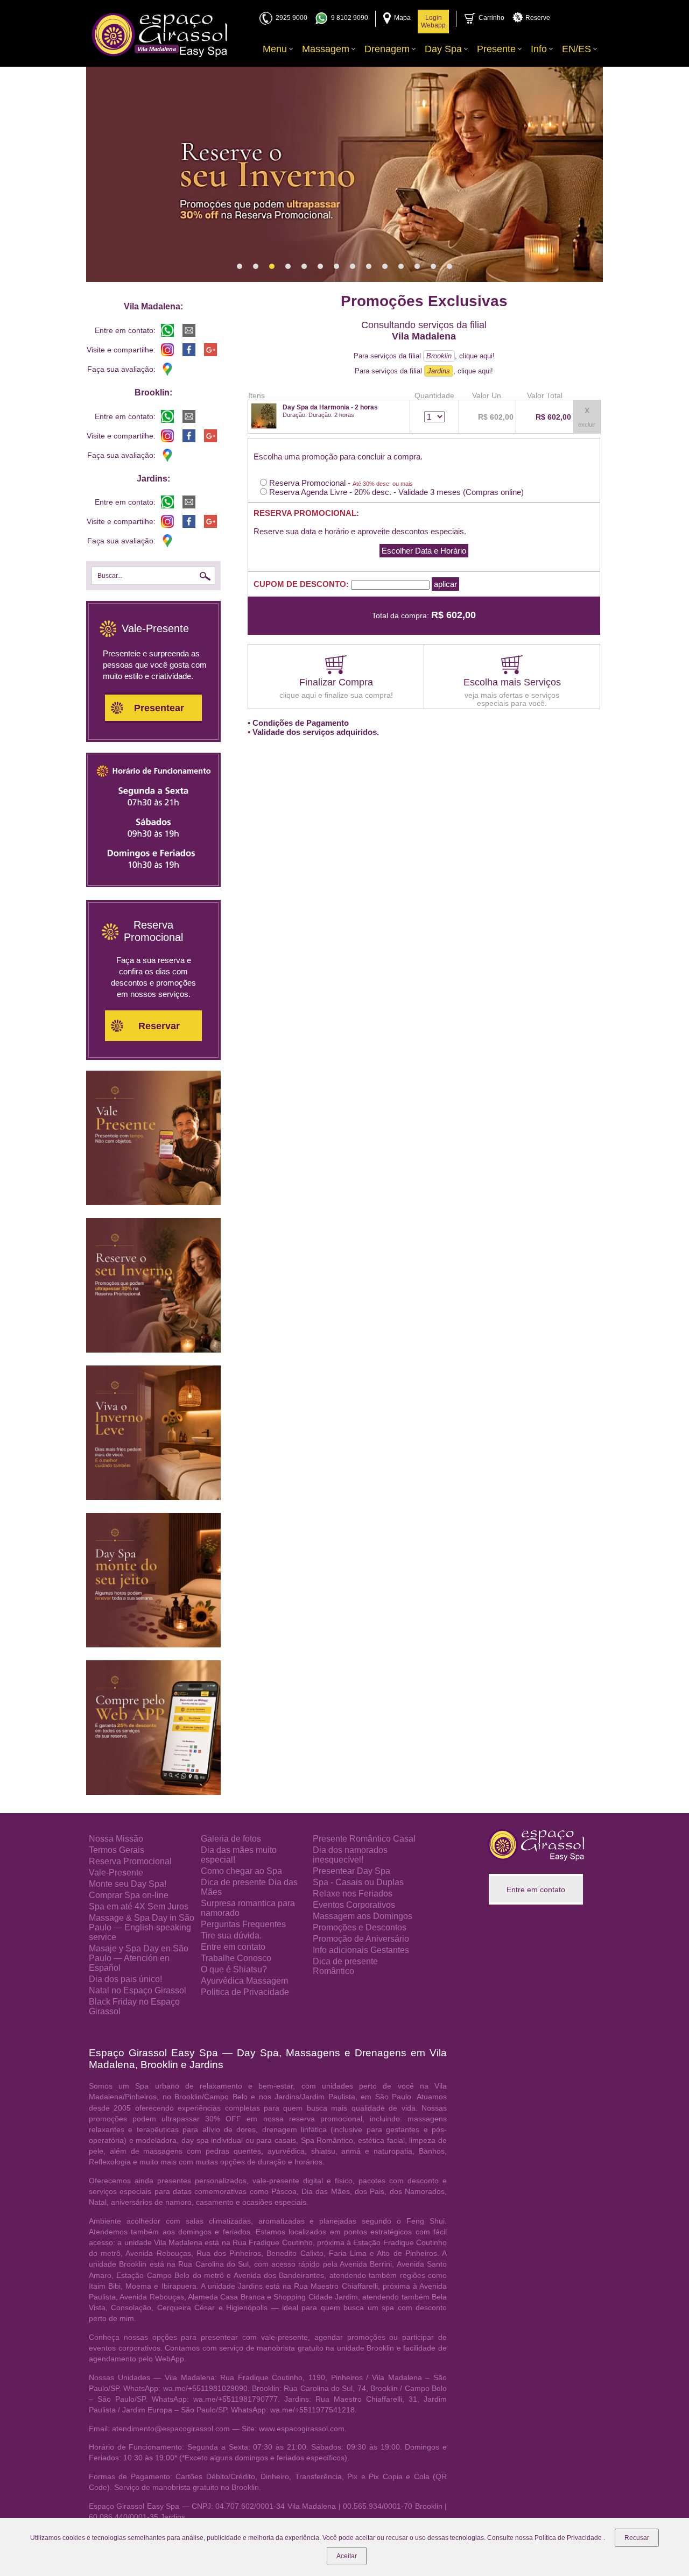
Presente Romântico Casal (364, 1839)
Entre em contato (233, 1947)
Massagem (326, 49)
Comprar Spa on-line (129, 1895)
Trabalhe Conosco (236, 1958)
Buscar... (110, 576)
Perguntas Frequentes (243, 1924)
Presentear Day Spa (351, 1871)
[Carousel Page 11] (401, 266)
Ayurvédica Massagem (244, 1981)
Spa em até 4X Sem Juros (139, 1906)
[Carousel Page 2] (256, 266)
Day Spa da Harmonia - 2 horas (330, 407)
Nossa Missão (116, 1839)
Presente (496, 49)
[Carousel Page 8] (353, 266)
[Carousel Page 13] (433, 266)
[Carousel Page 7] (336, 266)
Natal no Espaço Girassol (138, 1990)
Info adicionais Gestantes (361, 1950)
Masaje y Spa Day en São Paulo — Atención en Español (139, 1958)
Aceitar (347, 2556)
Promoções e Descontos (360, 1927)
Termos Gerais (117, 1850)
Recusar (637, 2538)
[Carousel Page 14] (449, 266)
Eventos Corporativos (354, 1905)
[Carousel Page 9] (369, 266)
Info (539, 49)
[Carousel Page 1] (240, 266)
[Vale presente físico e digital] (153, 1202)
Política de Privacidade (569, 2538)
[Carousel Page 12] (417, 266)
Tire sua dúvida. (231, 1935)
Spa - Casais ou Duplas (358, 1882)
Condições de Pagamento (301, 723)
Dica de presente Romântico (345, 1966)
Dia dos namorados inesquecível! (350, 1855)
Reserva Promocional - (340, 483)
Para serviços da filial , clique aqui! (424, 356)
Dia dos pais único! (125, 1979)
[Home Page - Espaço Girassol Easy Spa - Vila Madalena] (159, 35)
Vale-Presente (116, 1873)
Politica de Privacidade (245, 1992)
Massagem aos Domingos (363, 1916)
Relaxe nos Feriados (353, 1894)
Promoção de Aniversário (361, 1939)
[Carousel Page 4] (288, 266)
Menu (275, 49)
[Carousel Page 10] (385, 266)
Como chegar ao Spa (241, 1871)
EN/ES (576, 49)
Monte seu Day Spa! (128, 1884)
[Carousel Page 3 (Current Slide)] (272, 266)
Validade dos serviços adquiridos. (316, 732)
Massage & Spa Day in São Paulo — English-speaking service (142, 1927)
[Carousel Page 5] (304, 266)
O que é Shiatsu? (234, 1969)
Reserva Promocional (130, 1861)
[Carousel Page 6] (320, 266)
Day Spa (443, 49)
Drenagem (387, 49)
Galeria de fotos (231, 1839)
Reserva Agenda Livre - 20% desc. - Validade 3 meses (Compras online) (395, 492)
